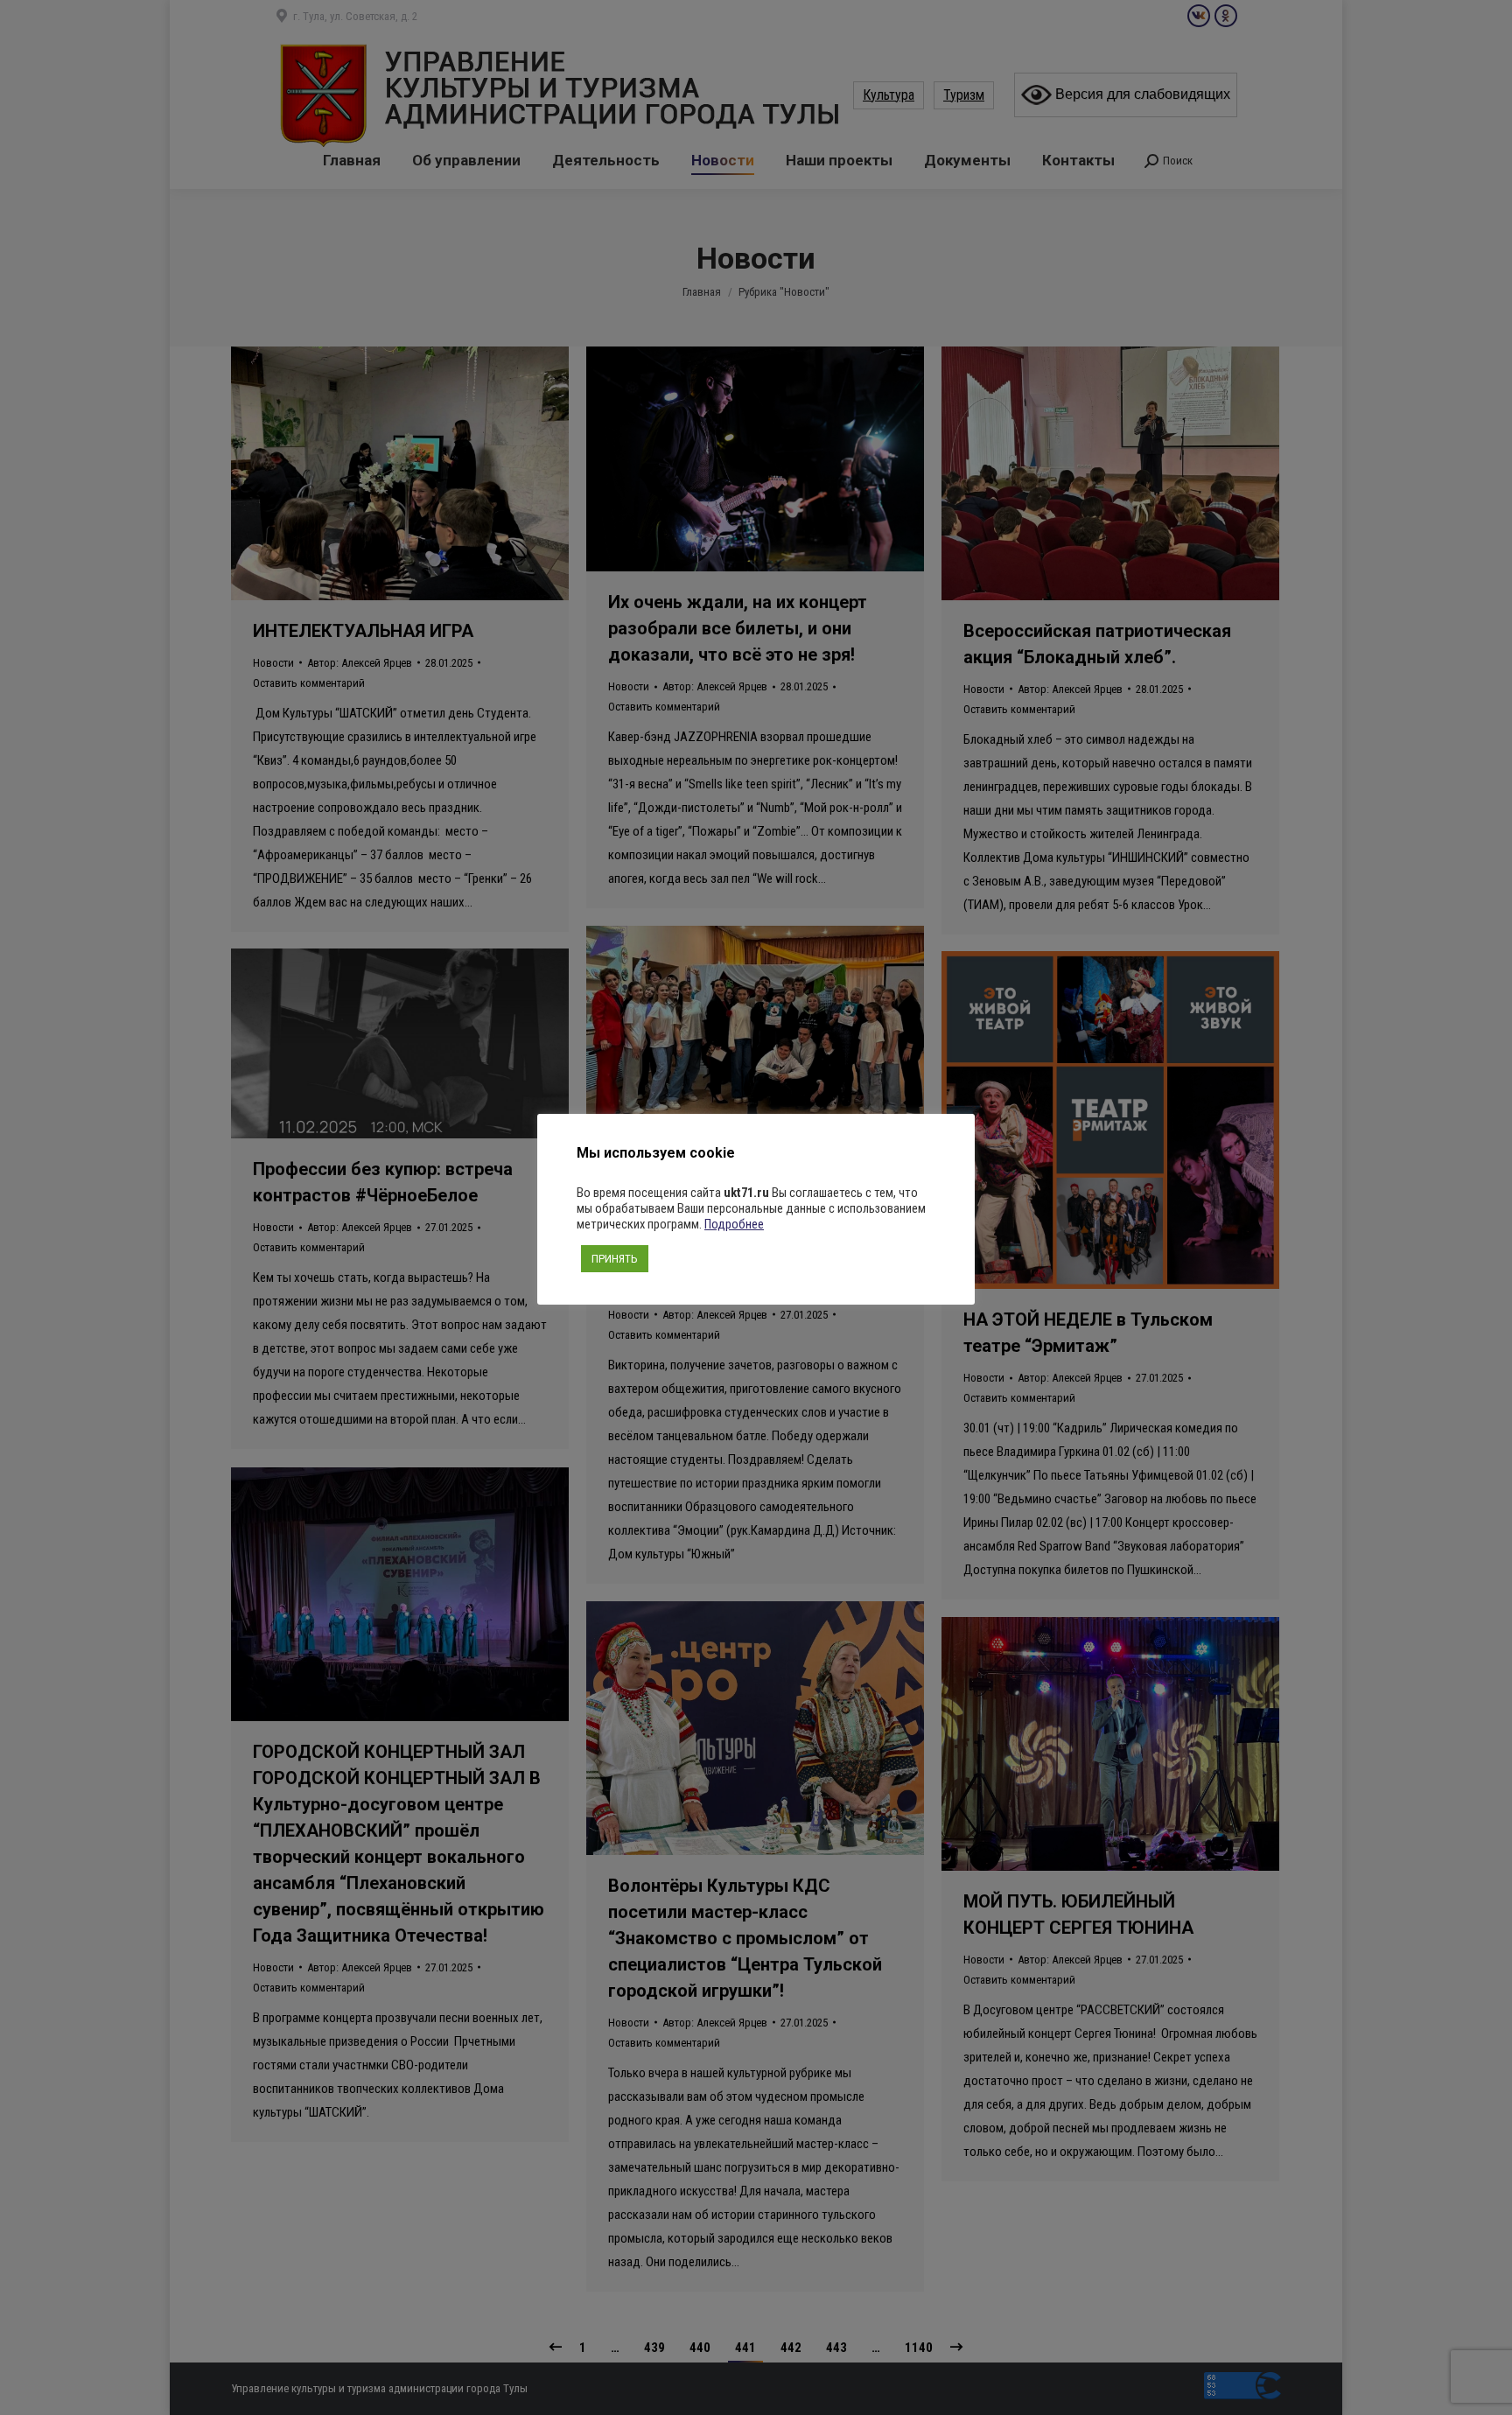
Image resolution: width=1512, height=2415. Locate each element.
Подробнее (734, 1224)
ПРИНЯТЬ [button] (615, 1259)
